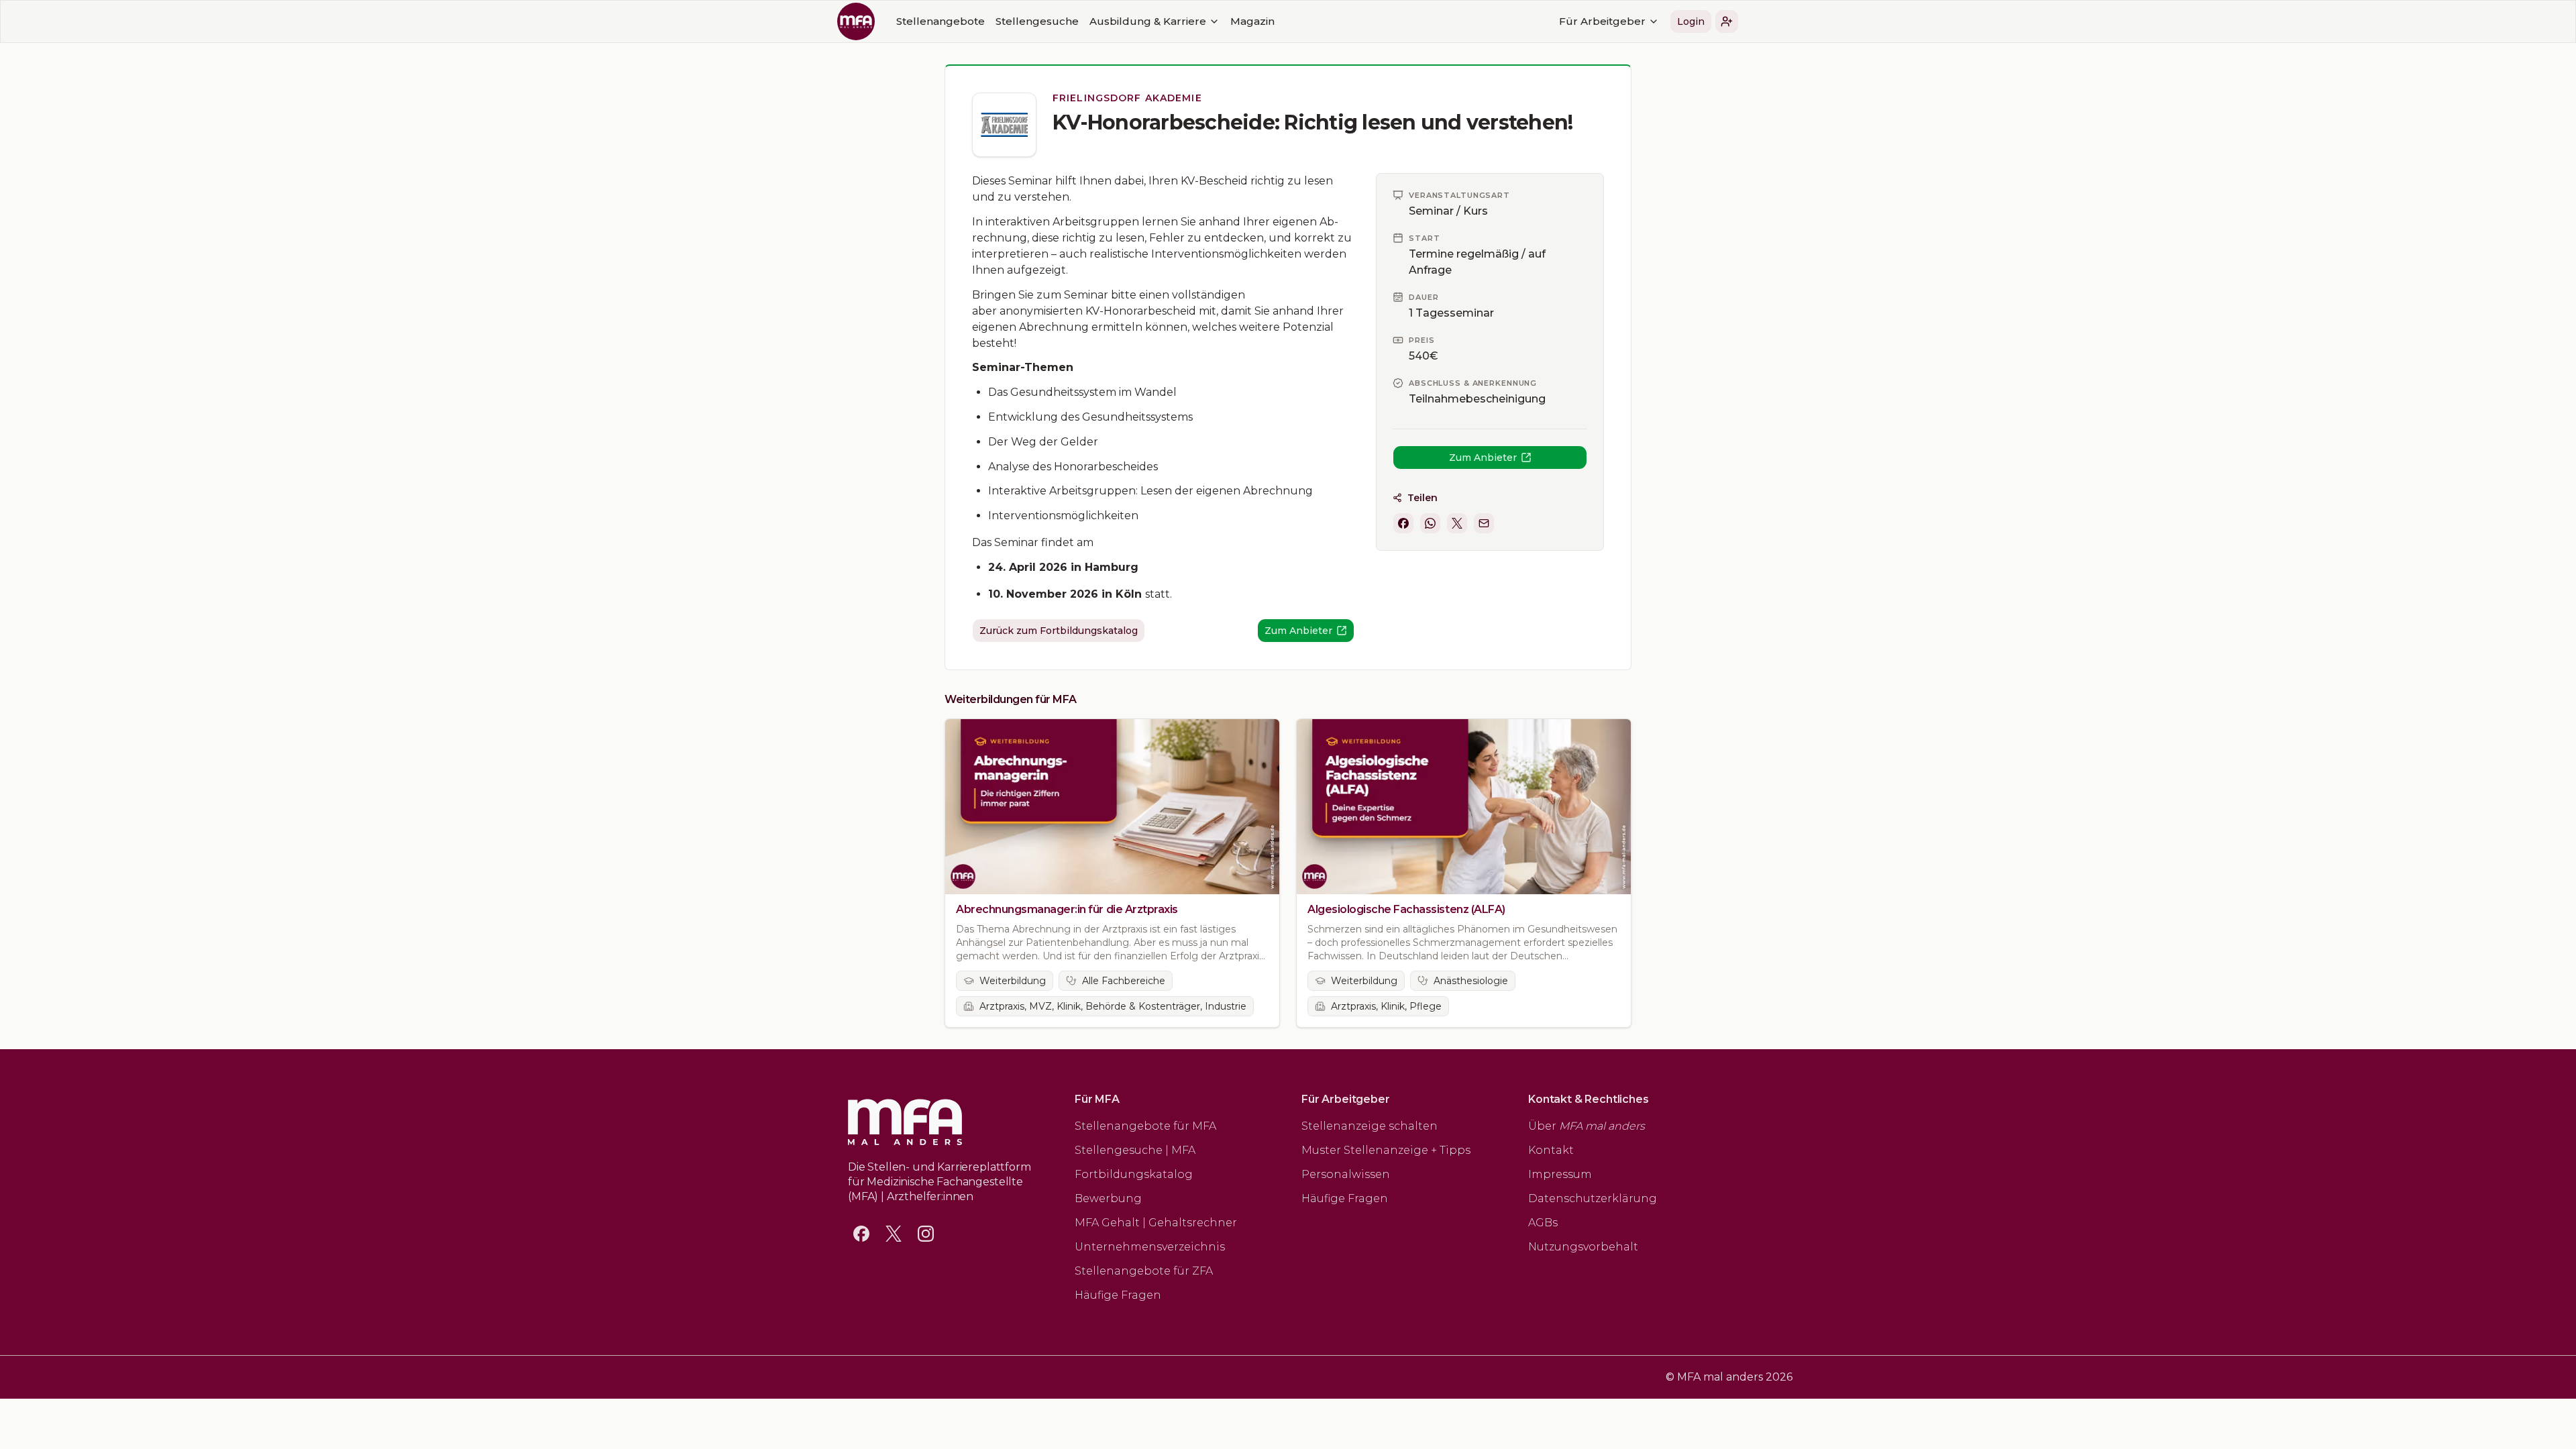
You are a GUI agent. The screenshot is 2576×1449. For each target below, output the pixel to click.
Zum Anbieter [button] (1483, 458)
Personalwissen (1346, 1174)
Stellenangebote (941, 21)
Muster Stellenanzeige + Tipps (1386, 1150)
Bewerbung (1108, 1198)
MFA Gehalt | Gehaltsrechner (1156, 1223)
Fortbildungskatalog (1134, 1174)
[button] (1727, 21)
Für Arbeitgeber (1602, 21)
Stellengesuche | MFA (1135, 1150)
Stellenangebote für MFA (1145, 1126)
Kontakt (1551, 1150)
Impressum (1560, 1174)
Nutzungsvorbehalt (1583, 1247)
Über (1587, 1126)
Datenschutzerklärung (1593, 1198)
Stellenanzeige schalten (1370, 1126)
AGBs (1543, 1223)
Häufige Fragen (1118, 1295)
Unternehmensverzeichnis (1150, 1247)
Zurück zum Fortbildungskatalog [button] (1059, 631)
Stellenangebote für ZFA (1144, 1271)
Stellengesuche (1037, 21)
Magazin (1252, 21)
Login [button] (1691, 21)
